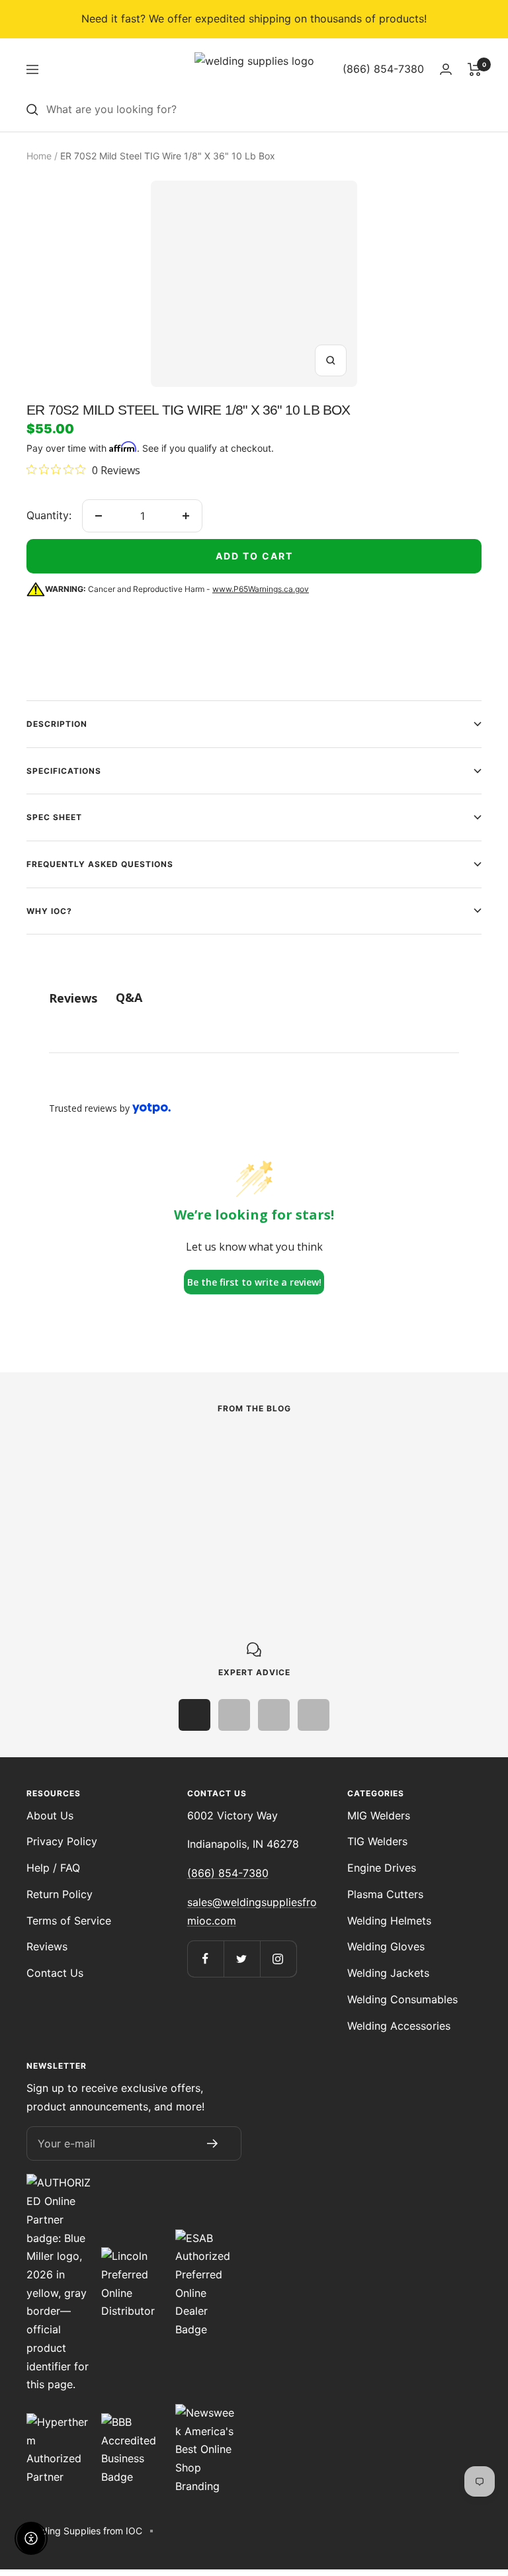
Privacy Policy (62, 1841)
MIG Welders (379, 1815)
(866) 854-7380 (228, 1873)
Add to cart (254, 556)
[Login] (446, 69)
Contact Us (55, 1973)
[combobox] (264, 110)
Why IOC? (49, 911)
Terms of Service (69, 1921)
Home (39, 156)
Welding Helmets (389, 1921)
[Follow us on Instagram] (278, 1959)
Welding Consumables (402, 1999)
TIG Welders (377, 1841)
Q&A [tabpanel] (129, 997)
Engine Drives (382, 1868)
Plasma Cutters (385, 1894)
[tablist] (254, 998)
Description (57, 724)
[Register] (212, 2143)
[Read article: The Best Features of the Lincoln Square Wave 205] (158, 1450)
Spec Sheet (54, 817)
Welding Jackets (388, 1973)
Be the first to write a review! (254, 1282)
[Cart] (475, 69)
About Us (50, 1815)
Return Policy (60, 1894)
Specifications (64, 771)
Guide (330, 1477)
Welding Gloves (386, 1946)
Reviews (47, 1946)
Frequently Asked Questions (100, 864)
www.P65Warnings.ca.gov (261, 589)
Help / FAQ (53, 1868)
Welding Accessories (399, 2026)
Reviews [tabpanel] (73, 998)
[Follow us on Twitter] (242, 1959)
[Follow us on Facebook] (205, 1959)
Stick (39, 1477)
